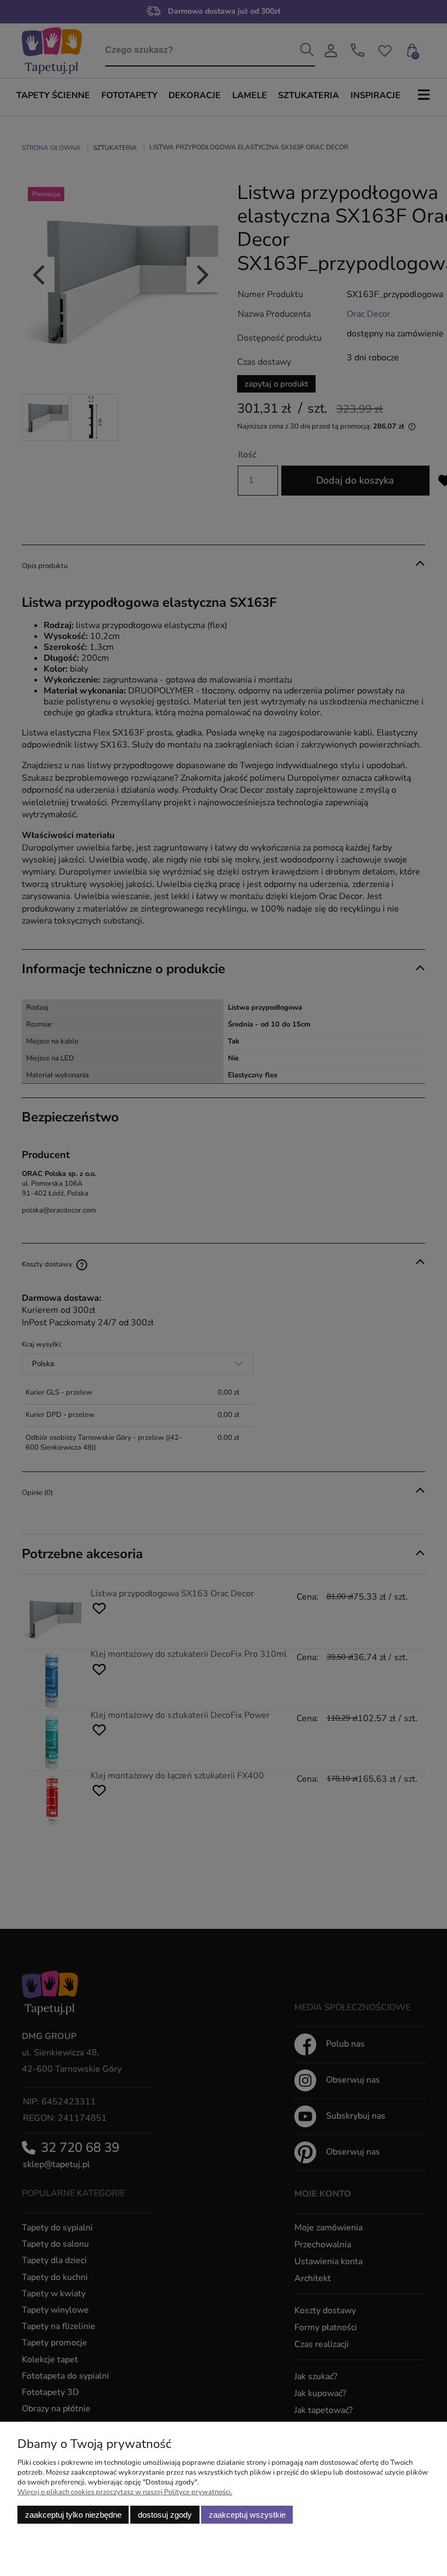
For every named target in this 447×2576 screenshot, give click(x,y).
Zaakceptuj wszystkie (247, 2515)
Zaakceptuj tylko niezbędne (73, 2515)
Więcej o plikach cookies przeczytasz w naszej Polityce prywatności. (125, 2492)
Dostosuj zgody (165, 2515)
